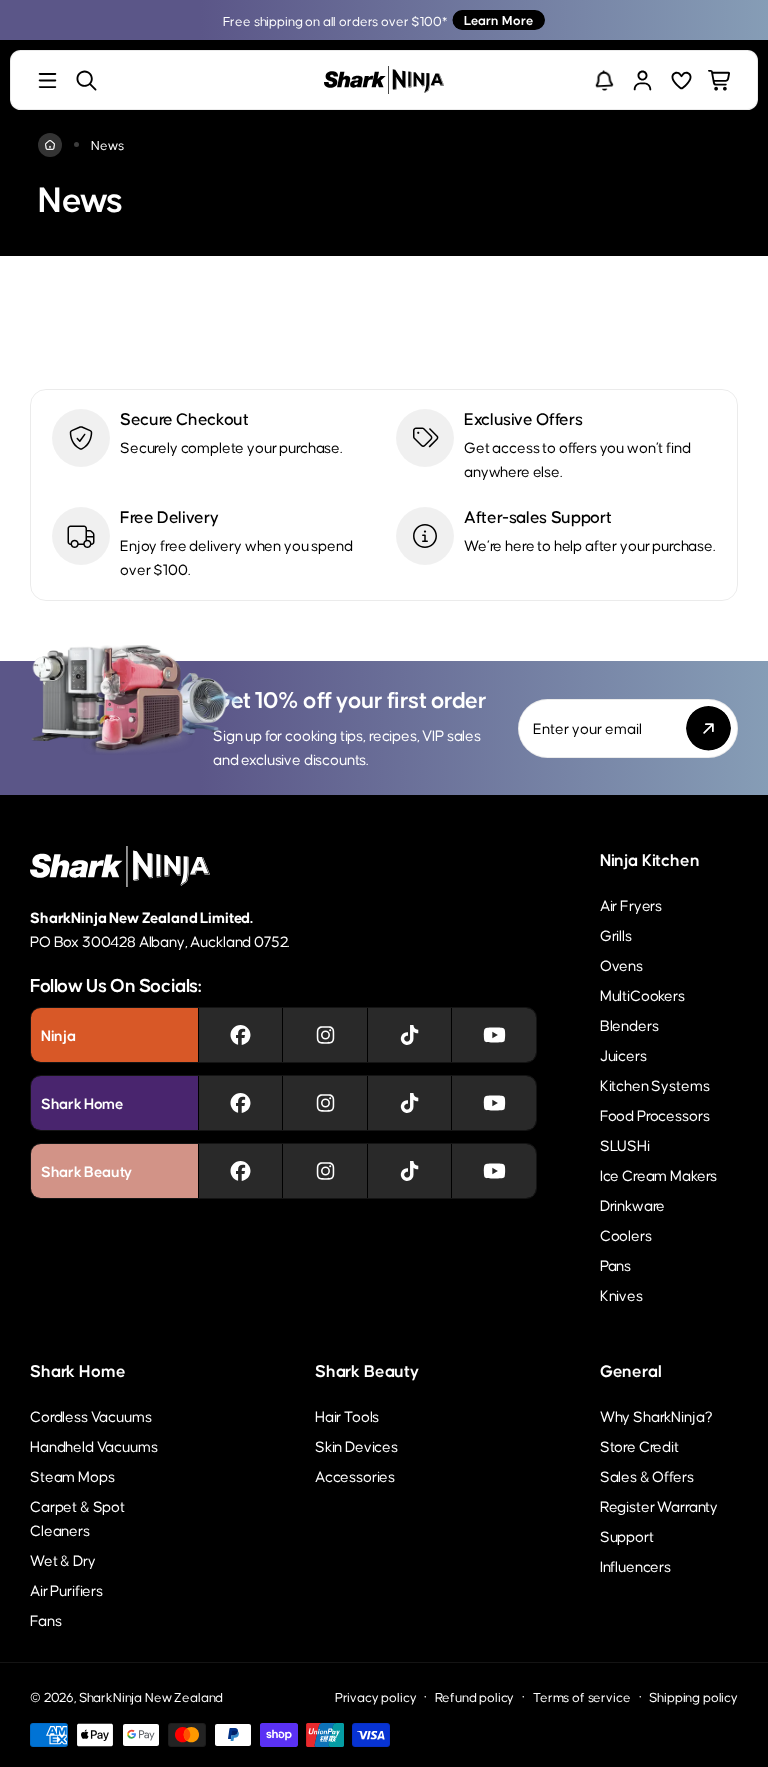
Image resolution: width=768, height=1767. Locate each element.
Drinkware (633, 1204)
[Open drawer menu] (47, 80)
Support (627, 1535)
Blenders (629, 1024)
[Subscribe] (708, 728)
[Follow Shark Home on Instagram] (325, 1103)
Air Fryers (631, 904)
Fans (45, 1619)
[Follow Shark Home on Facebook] (240, 1103)
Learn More (498, 19)
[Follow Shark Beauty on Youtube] (494, 1171)
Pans (615, 1264)
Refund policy (474, 1696)
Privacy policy (376, 1696)
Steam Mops (72, 1475)
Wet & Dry (63, 1559)
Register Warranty (659, 1505)
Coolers (626, 1234)
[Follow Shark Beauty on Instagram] (325, 1171)
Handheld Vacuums (93, 1445)
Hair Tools (347, 1415)
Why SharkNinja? (656, 1415)
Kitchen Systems (655, 1084)
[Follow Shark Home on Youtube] (494, 1103)
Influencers (635, 1565)
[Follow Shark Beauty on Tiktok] (409, 1171)
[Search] (86, 80)
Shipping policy (693, 1696)
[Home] (50, 145)
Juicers (623, 1054)
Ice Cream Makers (658, 1174)
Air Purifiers (66, 1589)
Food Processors (655, 1114)
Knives (621, 1294)
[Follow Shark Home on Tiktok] (409, 1103)
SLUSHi (625, 1144)
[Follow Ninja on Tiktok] (409, 1035)
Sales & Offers (647, 1475)
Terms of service (581, 1696)
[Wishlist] (681, 80)
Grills (616, 934)
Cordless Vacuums (90, 1415)
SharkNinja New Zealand (151, 1696)
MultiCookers (642, 994)
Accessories (355, 1475)
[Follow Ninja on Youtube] (494, 1035)
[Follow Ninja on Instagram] (325, 1035)
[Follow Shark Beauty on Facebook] (240, 1171)
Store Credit (639, 1445)
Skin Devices (356, 1445)
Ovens (621, 964)
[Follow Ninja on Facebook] (240, 1035)
